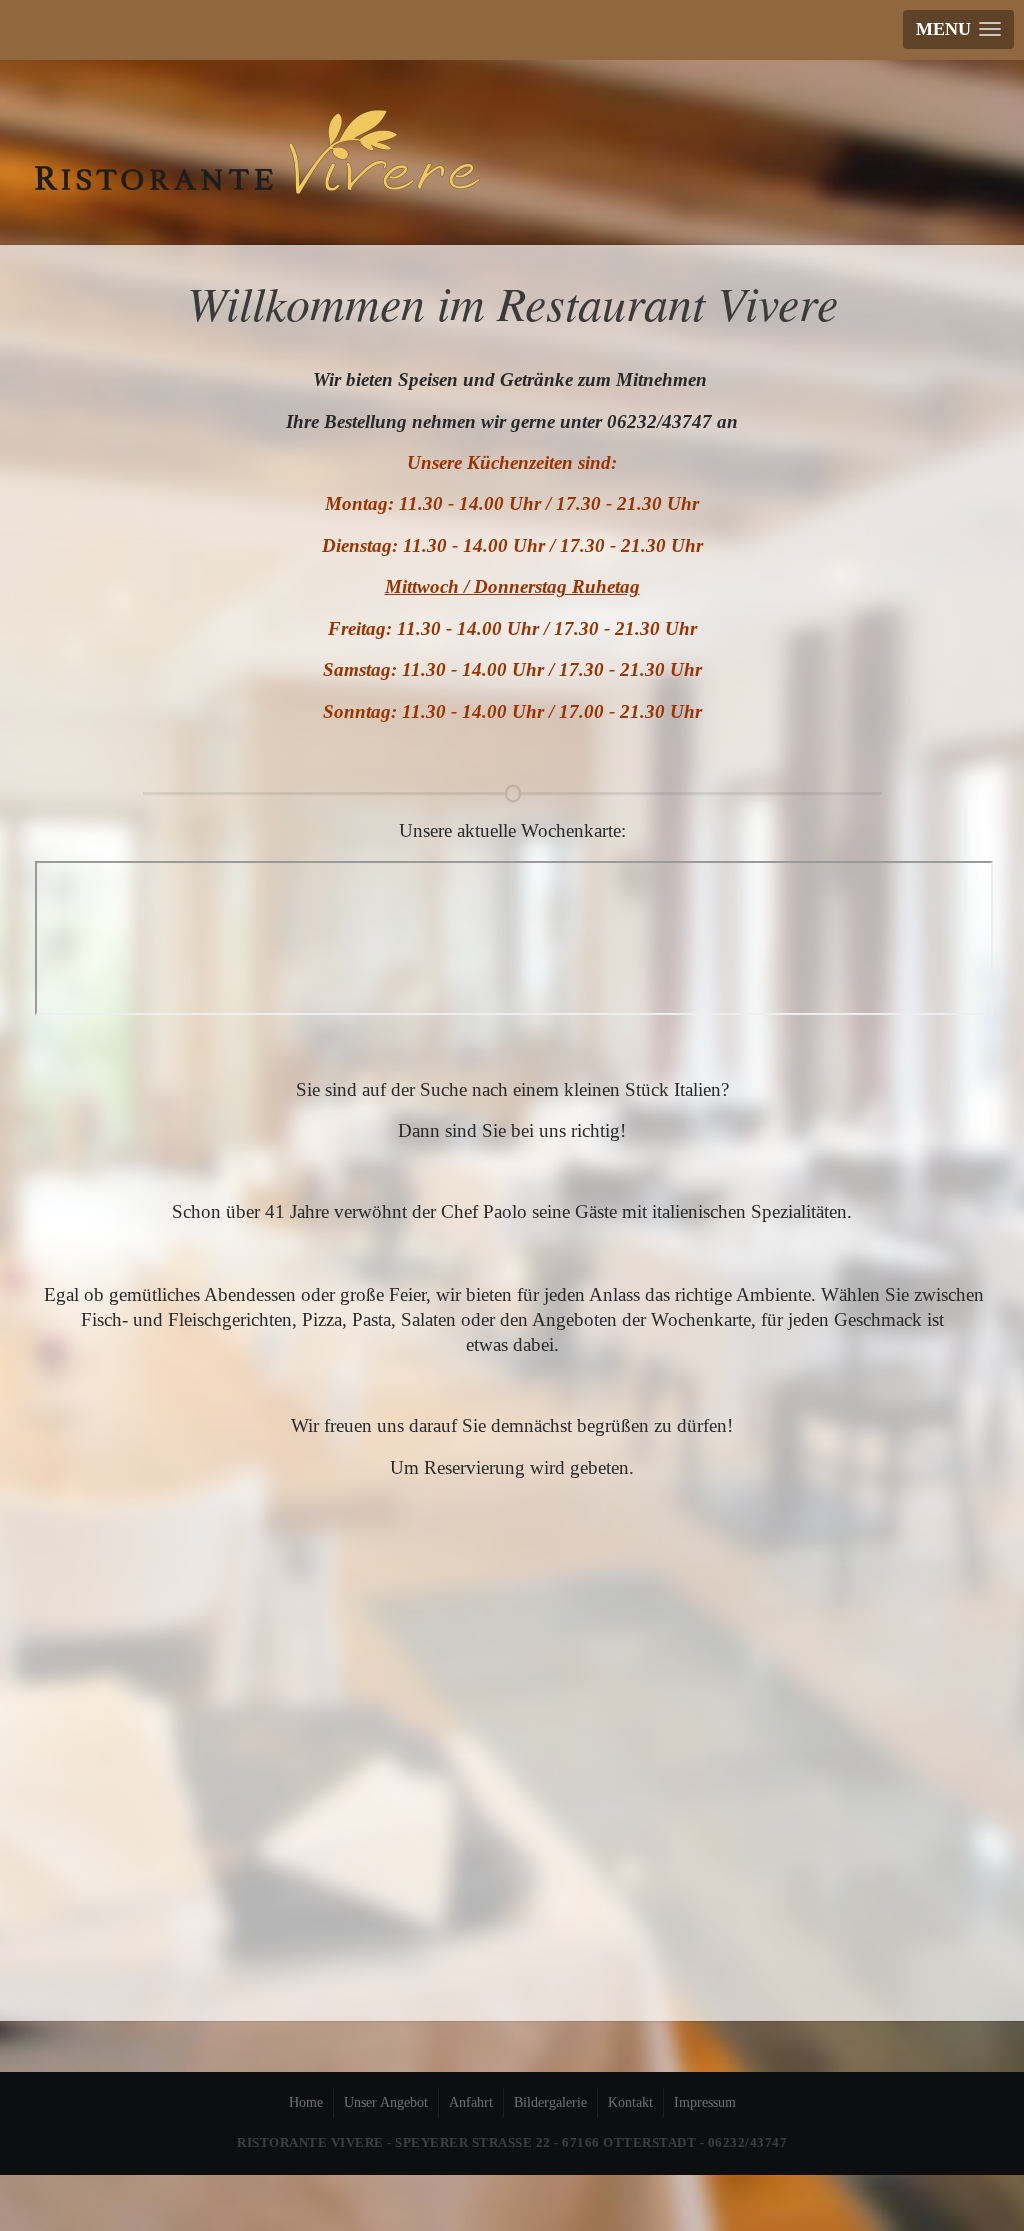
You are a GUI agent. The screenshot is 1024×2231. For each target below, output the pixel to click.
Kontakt (630, 2102)
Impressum (705, 2102)
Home (306, 2102)
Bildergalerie (550, 2102)
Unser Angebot (386, 2102)
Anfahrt (471, 2102)
